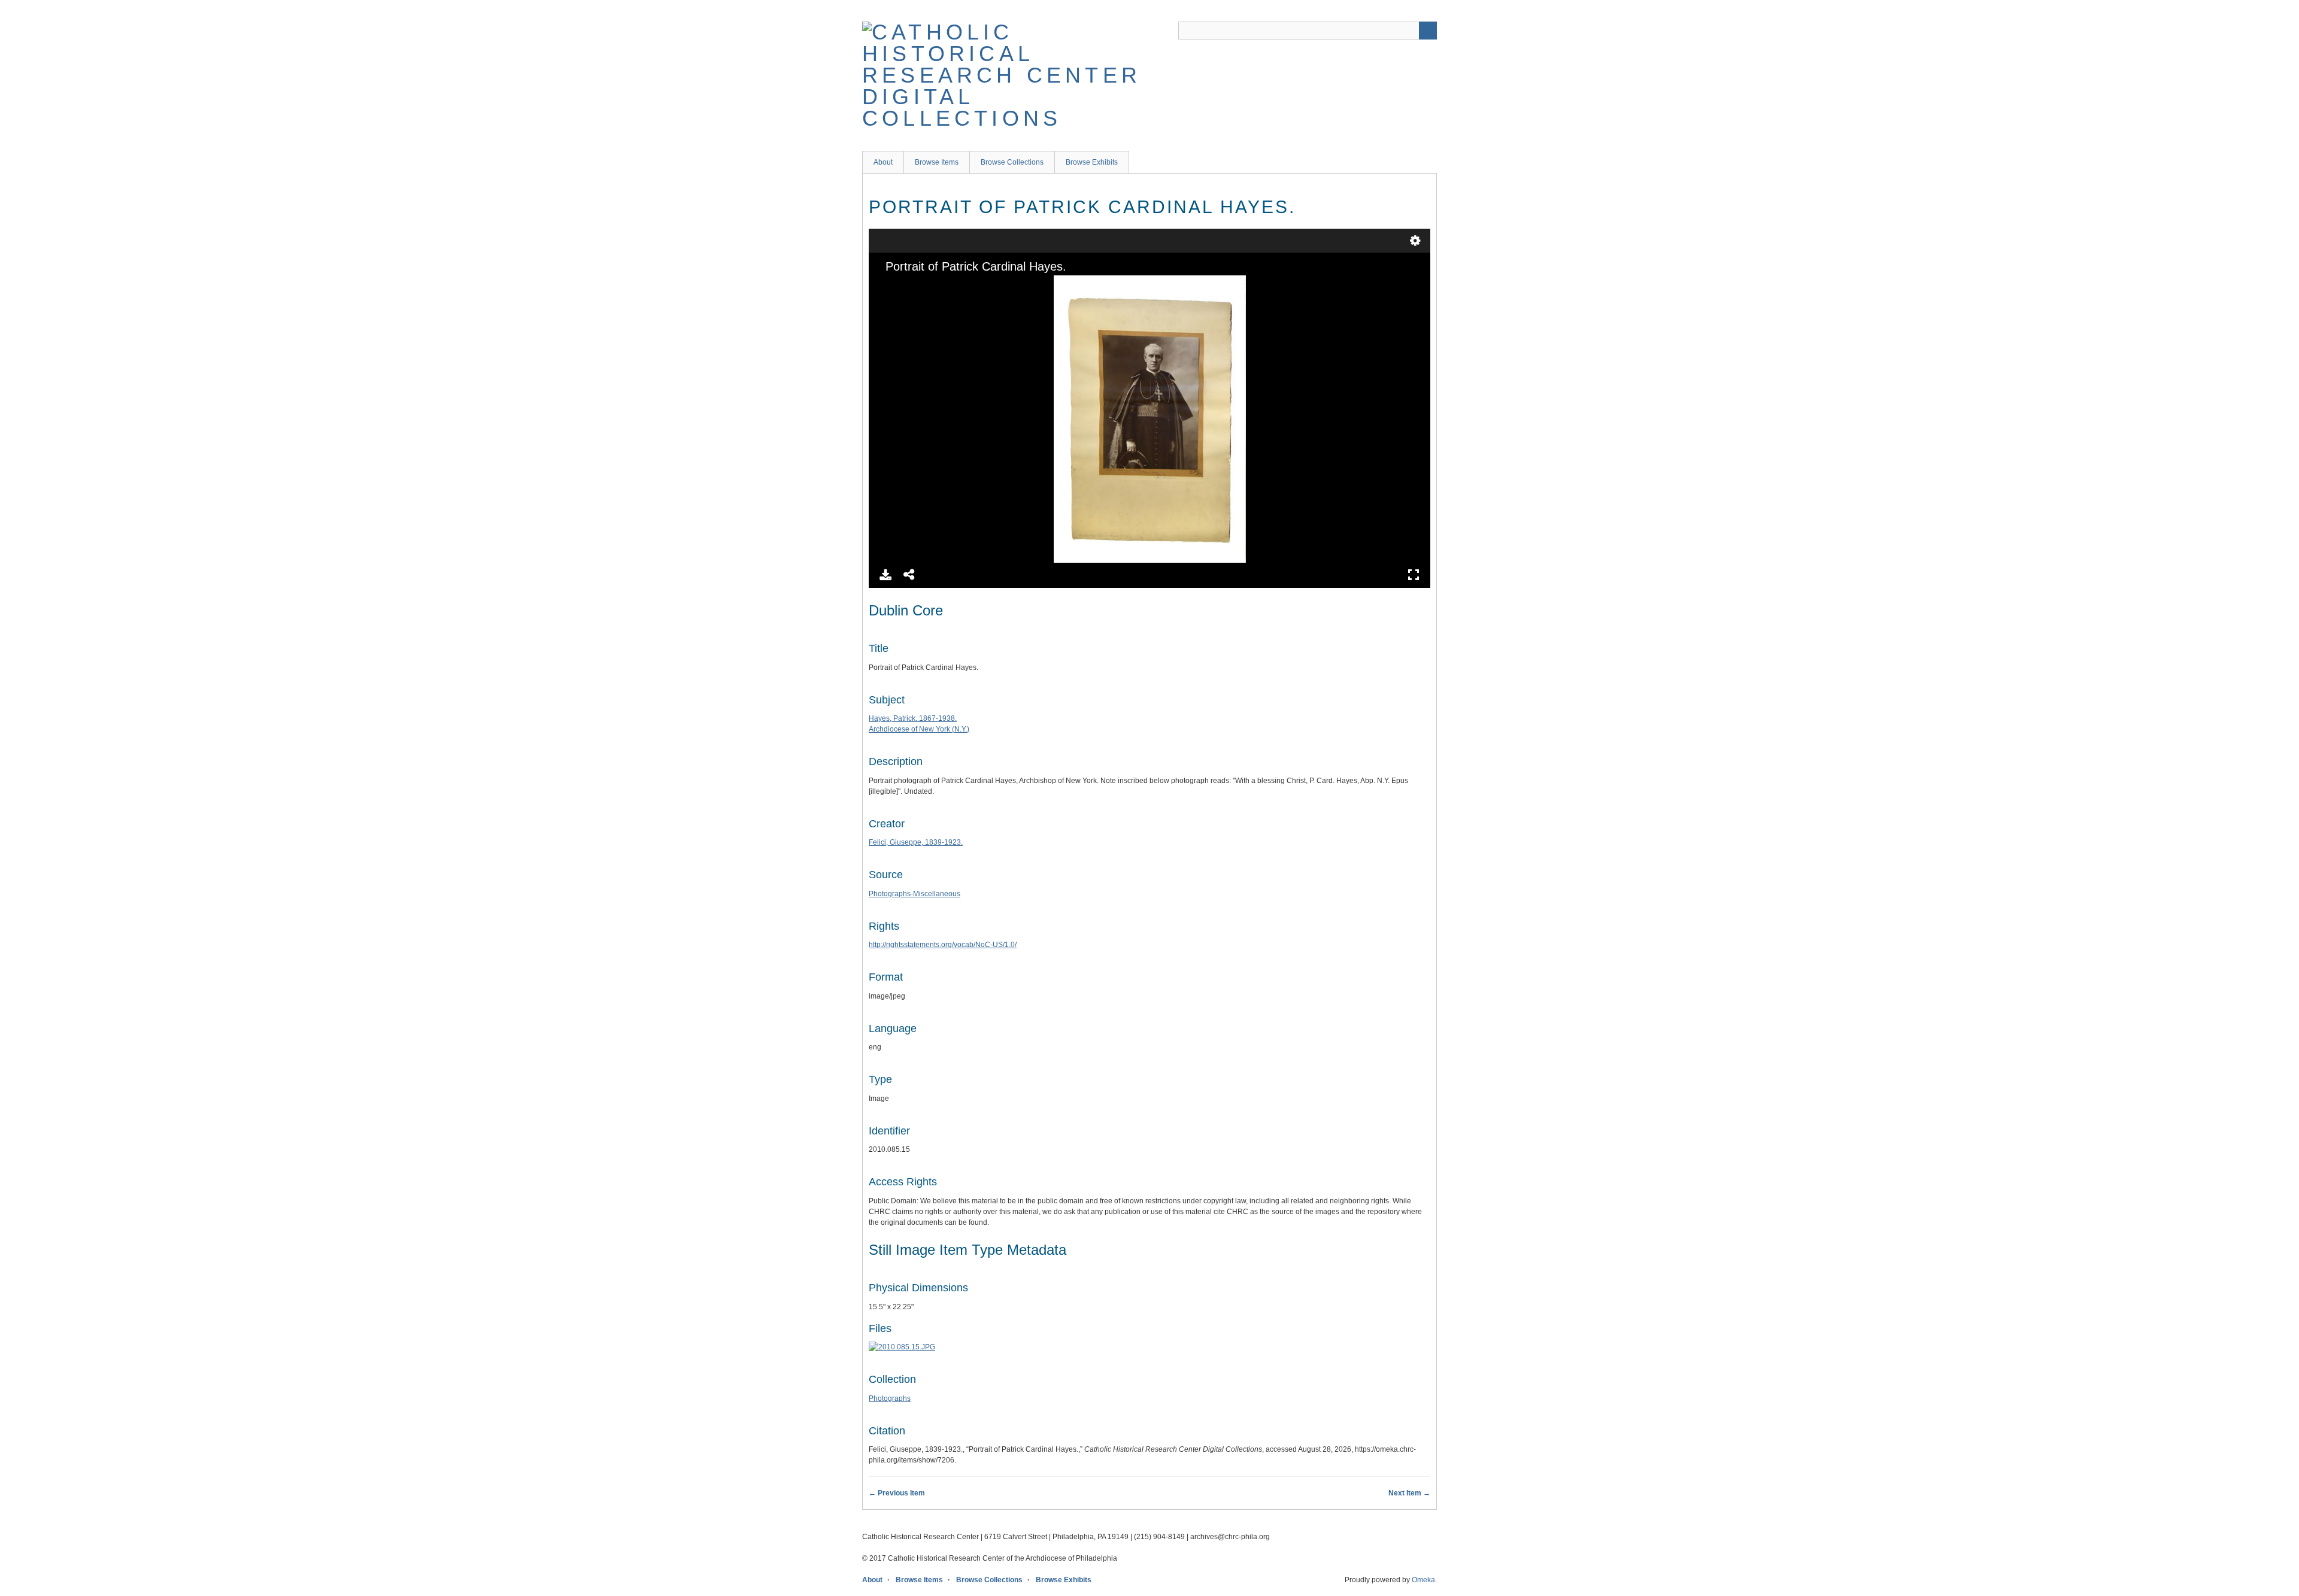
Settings (1415, 241)
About (883, 162)
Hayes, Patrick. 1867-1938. (913, 718)
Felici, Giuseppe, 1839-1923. (916, 842)
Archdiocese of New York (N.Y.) (919, 729)
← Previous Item (897, 1493)
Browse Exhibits (1092, 162)
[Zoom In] (888, 286)
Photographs (890, 1398)
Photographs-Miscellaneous (915, 894)
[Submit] (1428, 31)
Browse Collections (1012, 162)
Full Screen (1414, 575)
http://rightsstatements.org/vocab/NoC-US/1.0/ (943, 945)
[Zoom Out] (909, 286)
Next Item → (1409, 1493)
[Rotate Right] (929, 286)
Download (885, 575)
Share (909, 575)
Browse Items (937, 162)
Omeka (1423, 1580)
